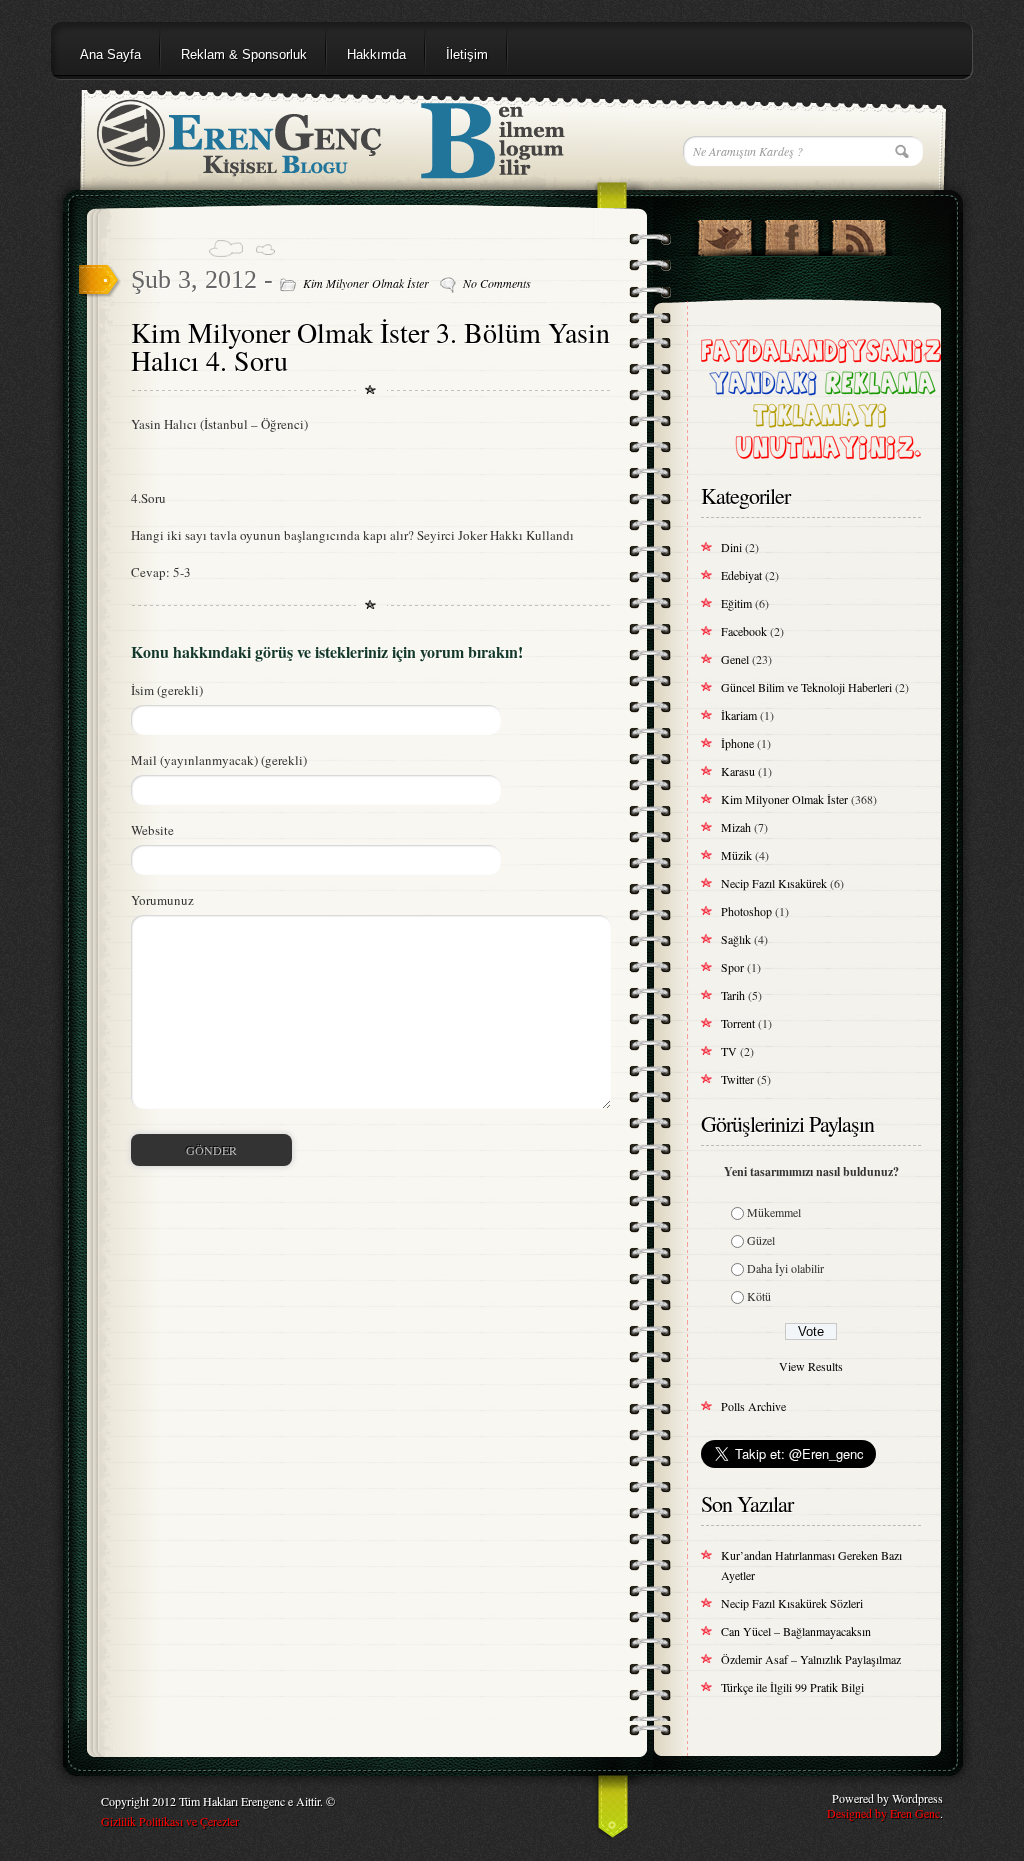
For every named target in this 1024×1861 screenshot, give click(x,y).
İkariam (739, 715)
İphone (737, 743)
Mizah (736, 827)
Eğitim (736, 603)
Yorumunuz (162, 900)
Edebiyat (741, 575)
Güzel (761, 1240)
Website (152, 830)
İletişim (467, 54)
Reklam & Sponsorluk (244, 54)
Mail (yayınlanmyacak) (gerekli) (219, 760)
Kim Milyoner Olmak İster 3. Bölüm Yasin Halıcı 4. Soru (370, 346)
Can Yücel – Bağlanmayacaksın (796, 1631)
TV (729, 1051)
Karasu (738, 771)
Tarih (733, 995)
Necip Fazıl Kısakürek (774, 883)
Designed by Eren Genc (883, 1813)
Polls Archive (753, 1406)
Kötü (759, 1296)
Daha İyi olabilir (785, 1268)
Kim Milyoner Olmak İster (366, 283)
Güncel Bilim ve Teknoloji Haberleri (806, 687)
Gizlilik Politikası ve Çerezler (170, 1821)
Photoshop (746, 911)
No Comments (497, 283)
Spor (732, 967)
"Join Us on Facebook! (791, 233)
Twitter (737, 1079)
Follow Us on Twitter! (724, 233)
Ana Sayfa (110, 54)
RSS (858, 233)
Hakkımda (376, 54)
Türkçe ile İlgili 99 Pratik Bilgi (792, 1687)
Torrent (738, 1023)
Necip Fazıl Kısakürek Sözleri (792, 1603)
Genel (735, 659)
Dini (731, 547)
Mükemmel (774, 1212)
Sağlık (736, 939)
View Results (811, 1366)
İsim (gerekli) (167, 690)
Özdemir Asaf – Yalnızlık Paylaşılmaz (811, 1659)
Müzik (736, 855)
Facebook (744, 631)
